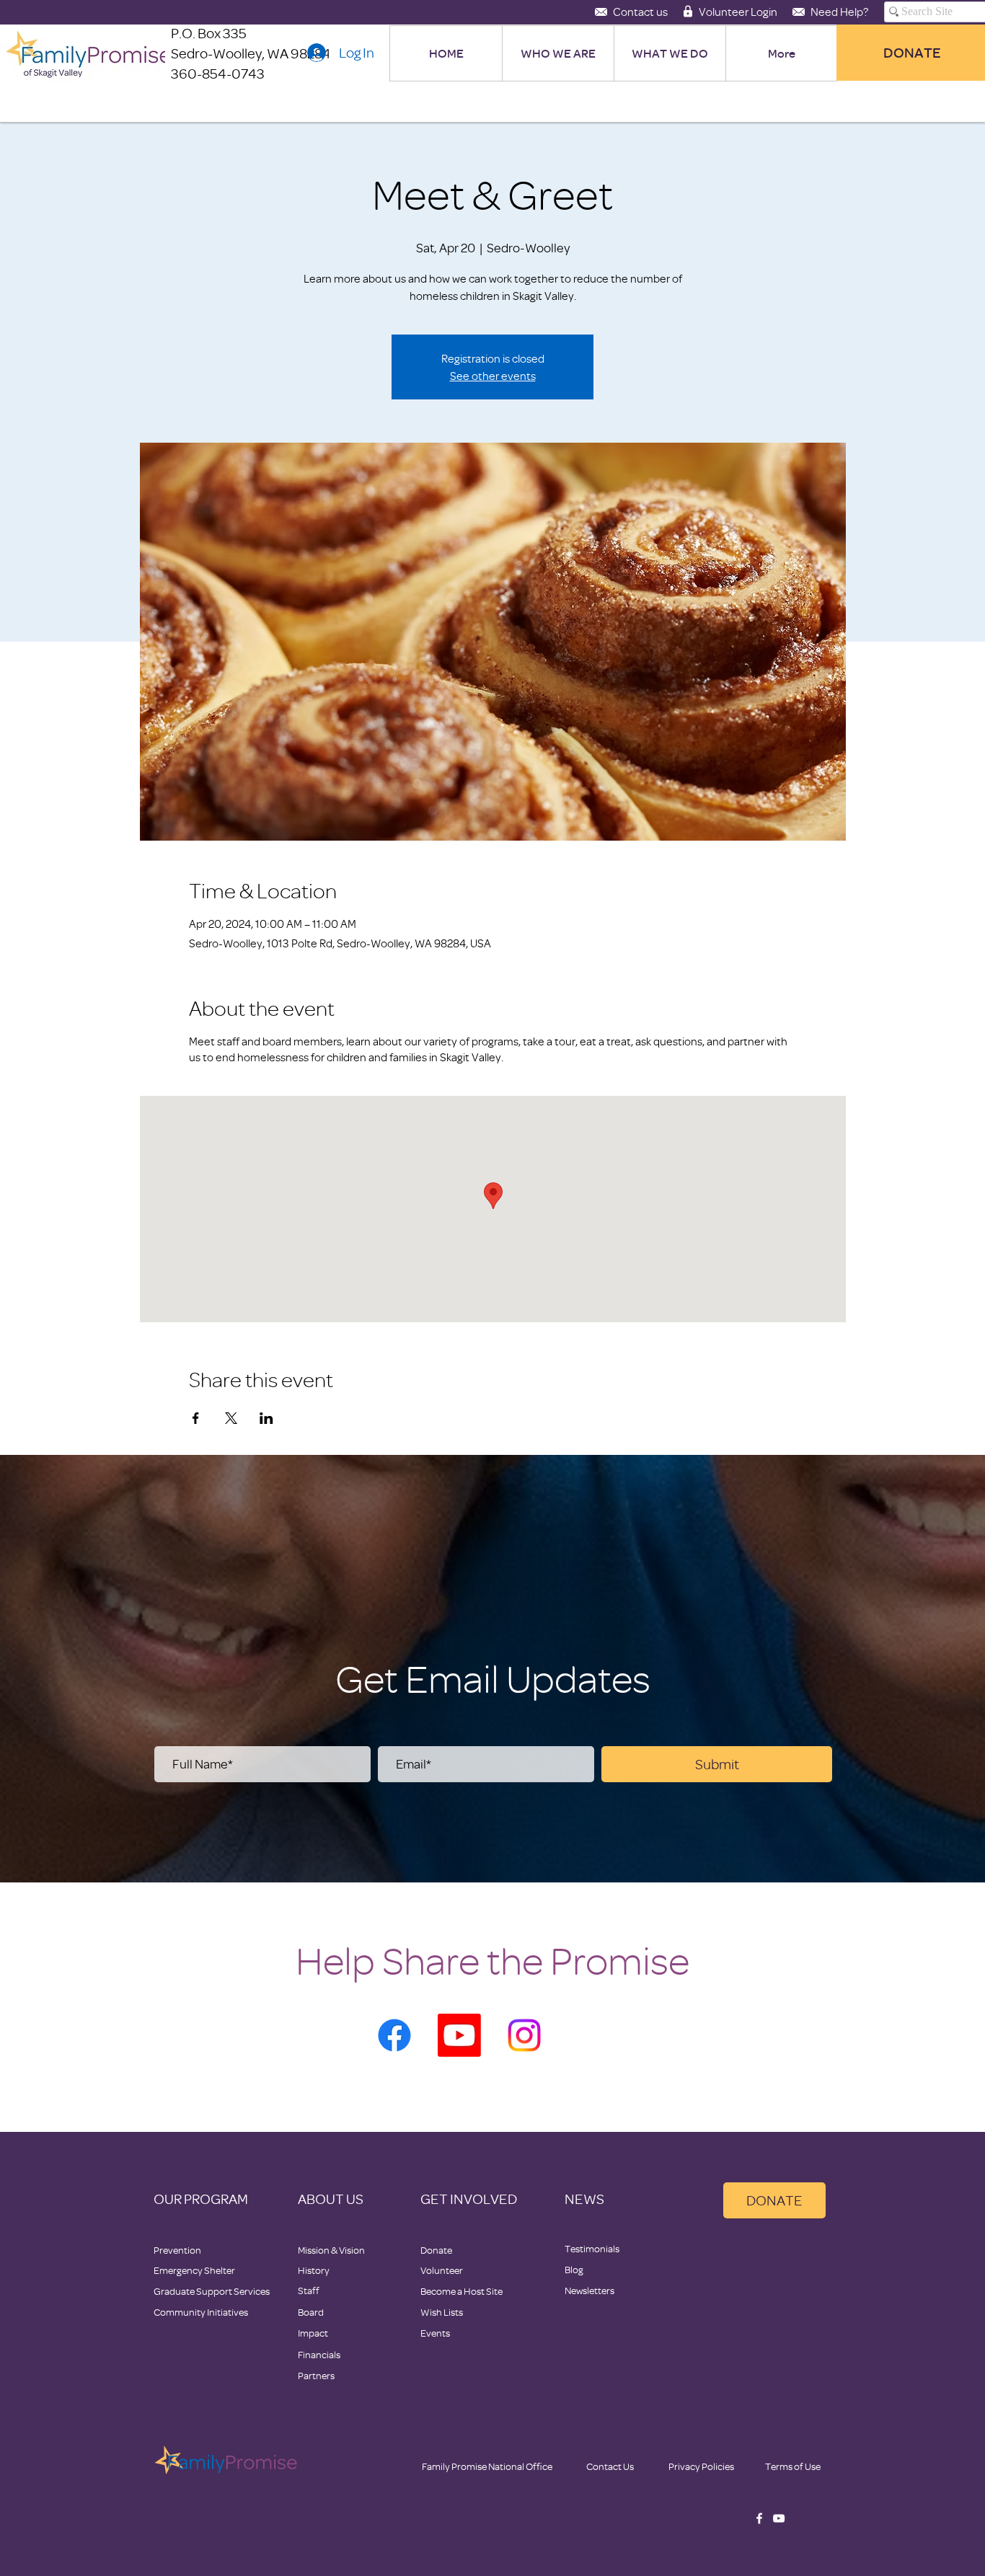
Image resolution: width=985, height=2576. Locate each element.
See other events (493, 376)
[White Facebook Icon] (759, 2518)
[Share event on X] (231, 1418)
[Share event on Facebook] (196, 1418)
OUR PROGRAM (201, 2199)
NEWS (584, 2199)
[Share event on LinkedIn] (266, 1418)
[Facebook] (394, 2035)
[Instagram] (524, 2035)
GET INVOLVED (469, 2199)
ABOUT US (331, 2199)
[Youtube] (459, 2035)
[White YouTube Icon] (779, 2518)
